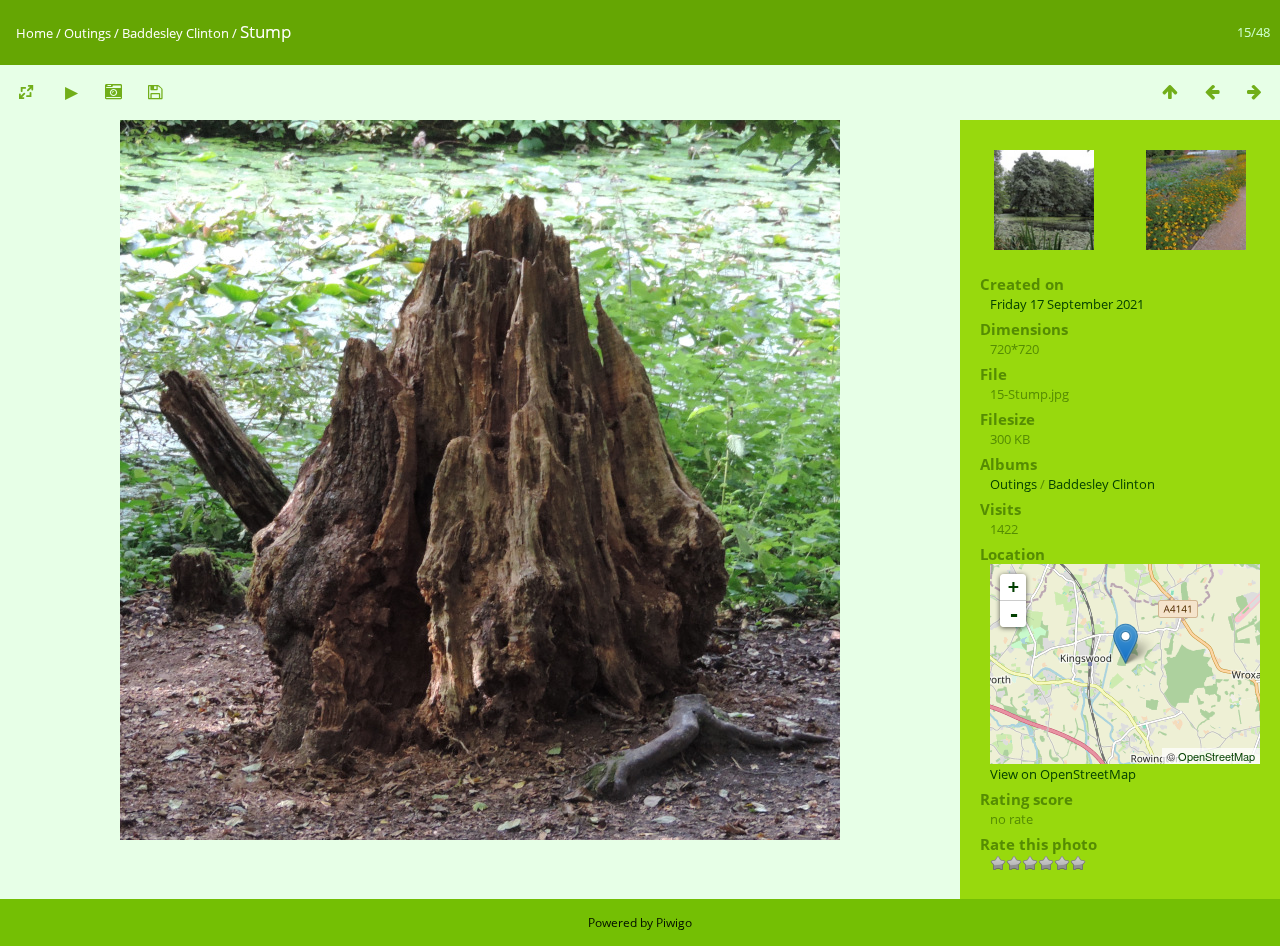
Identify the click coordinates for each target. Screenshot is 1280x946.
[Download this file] (155, 91)
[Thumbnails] (1170, 91)
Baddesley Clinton (175, 33)
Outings (87, 33)
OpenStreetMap (1216, 756)
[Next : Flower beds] (1254, 91)
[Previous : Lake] (1212, 91)
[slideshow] (71, 91)
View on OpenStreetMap (1063, 774)
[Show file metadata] (113, 91)
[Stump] (1125, 643)
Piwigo (674, 922)
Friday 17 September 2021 (1067, 304)
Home (34, 33)
